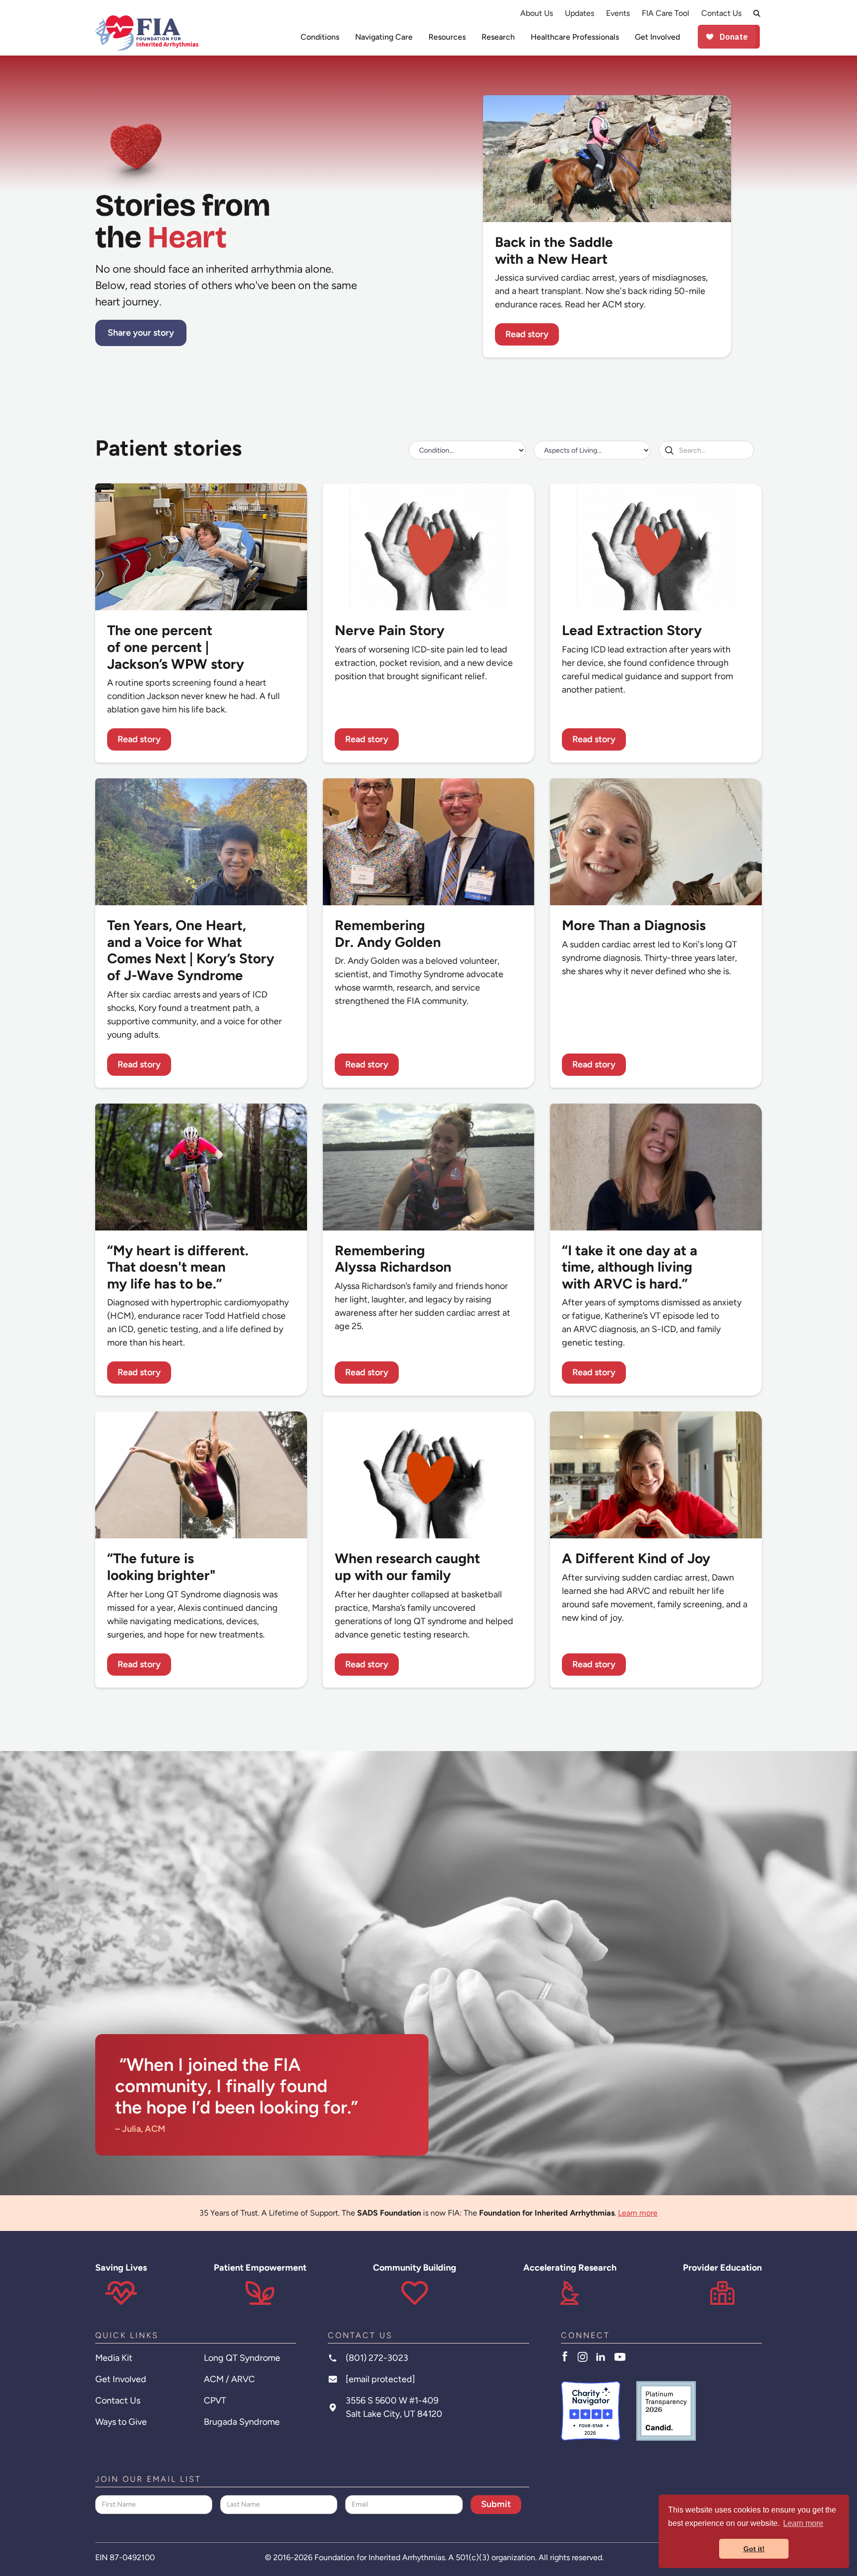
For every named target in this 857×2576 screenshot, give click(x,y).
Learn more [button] (803, 2523)
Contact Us (721, 13)
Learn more (638, 2213)
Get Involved (657, 37)
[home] (147, 33)
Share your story (141, 333)
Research (498, 37)
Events (618, 13)
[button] (320, 37)
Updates (580, 13)
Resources (447, 37)
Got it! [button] (754, 2549)
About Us (537, 13)
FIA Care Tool (666, 13)
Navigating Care (384, 37)
